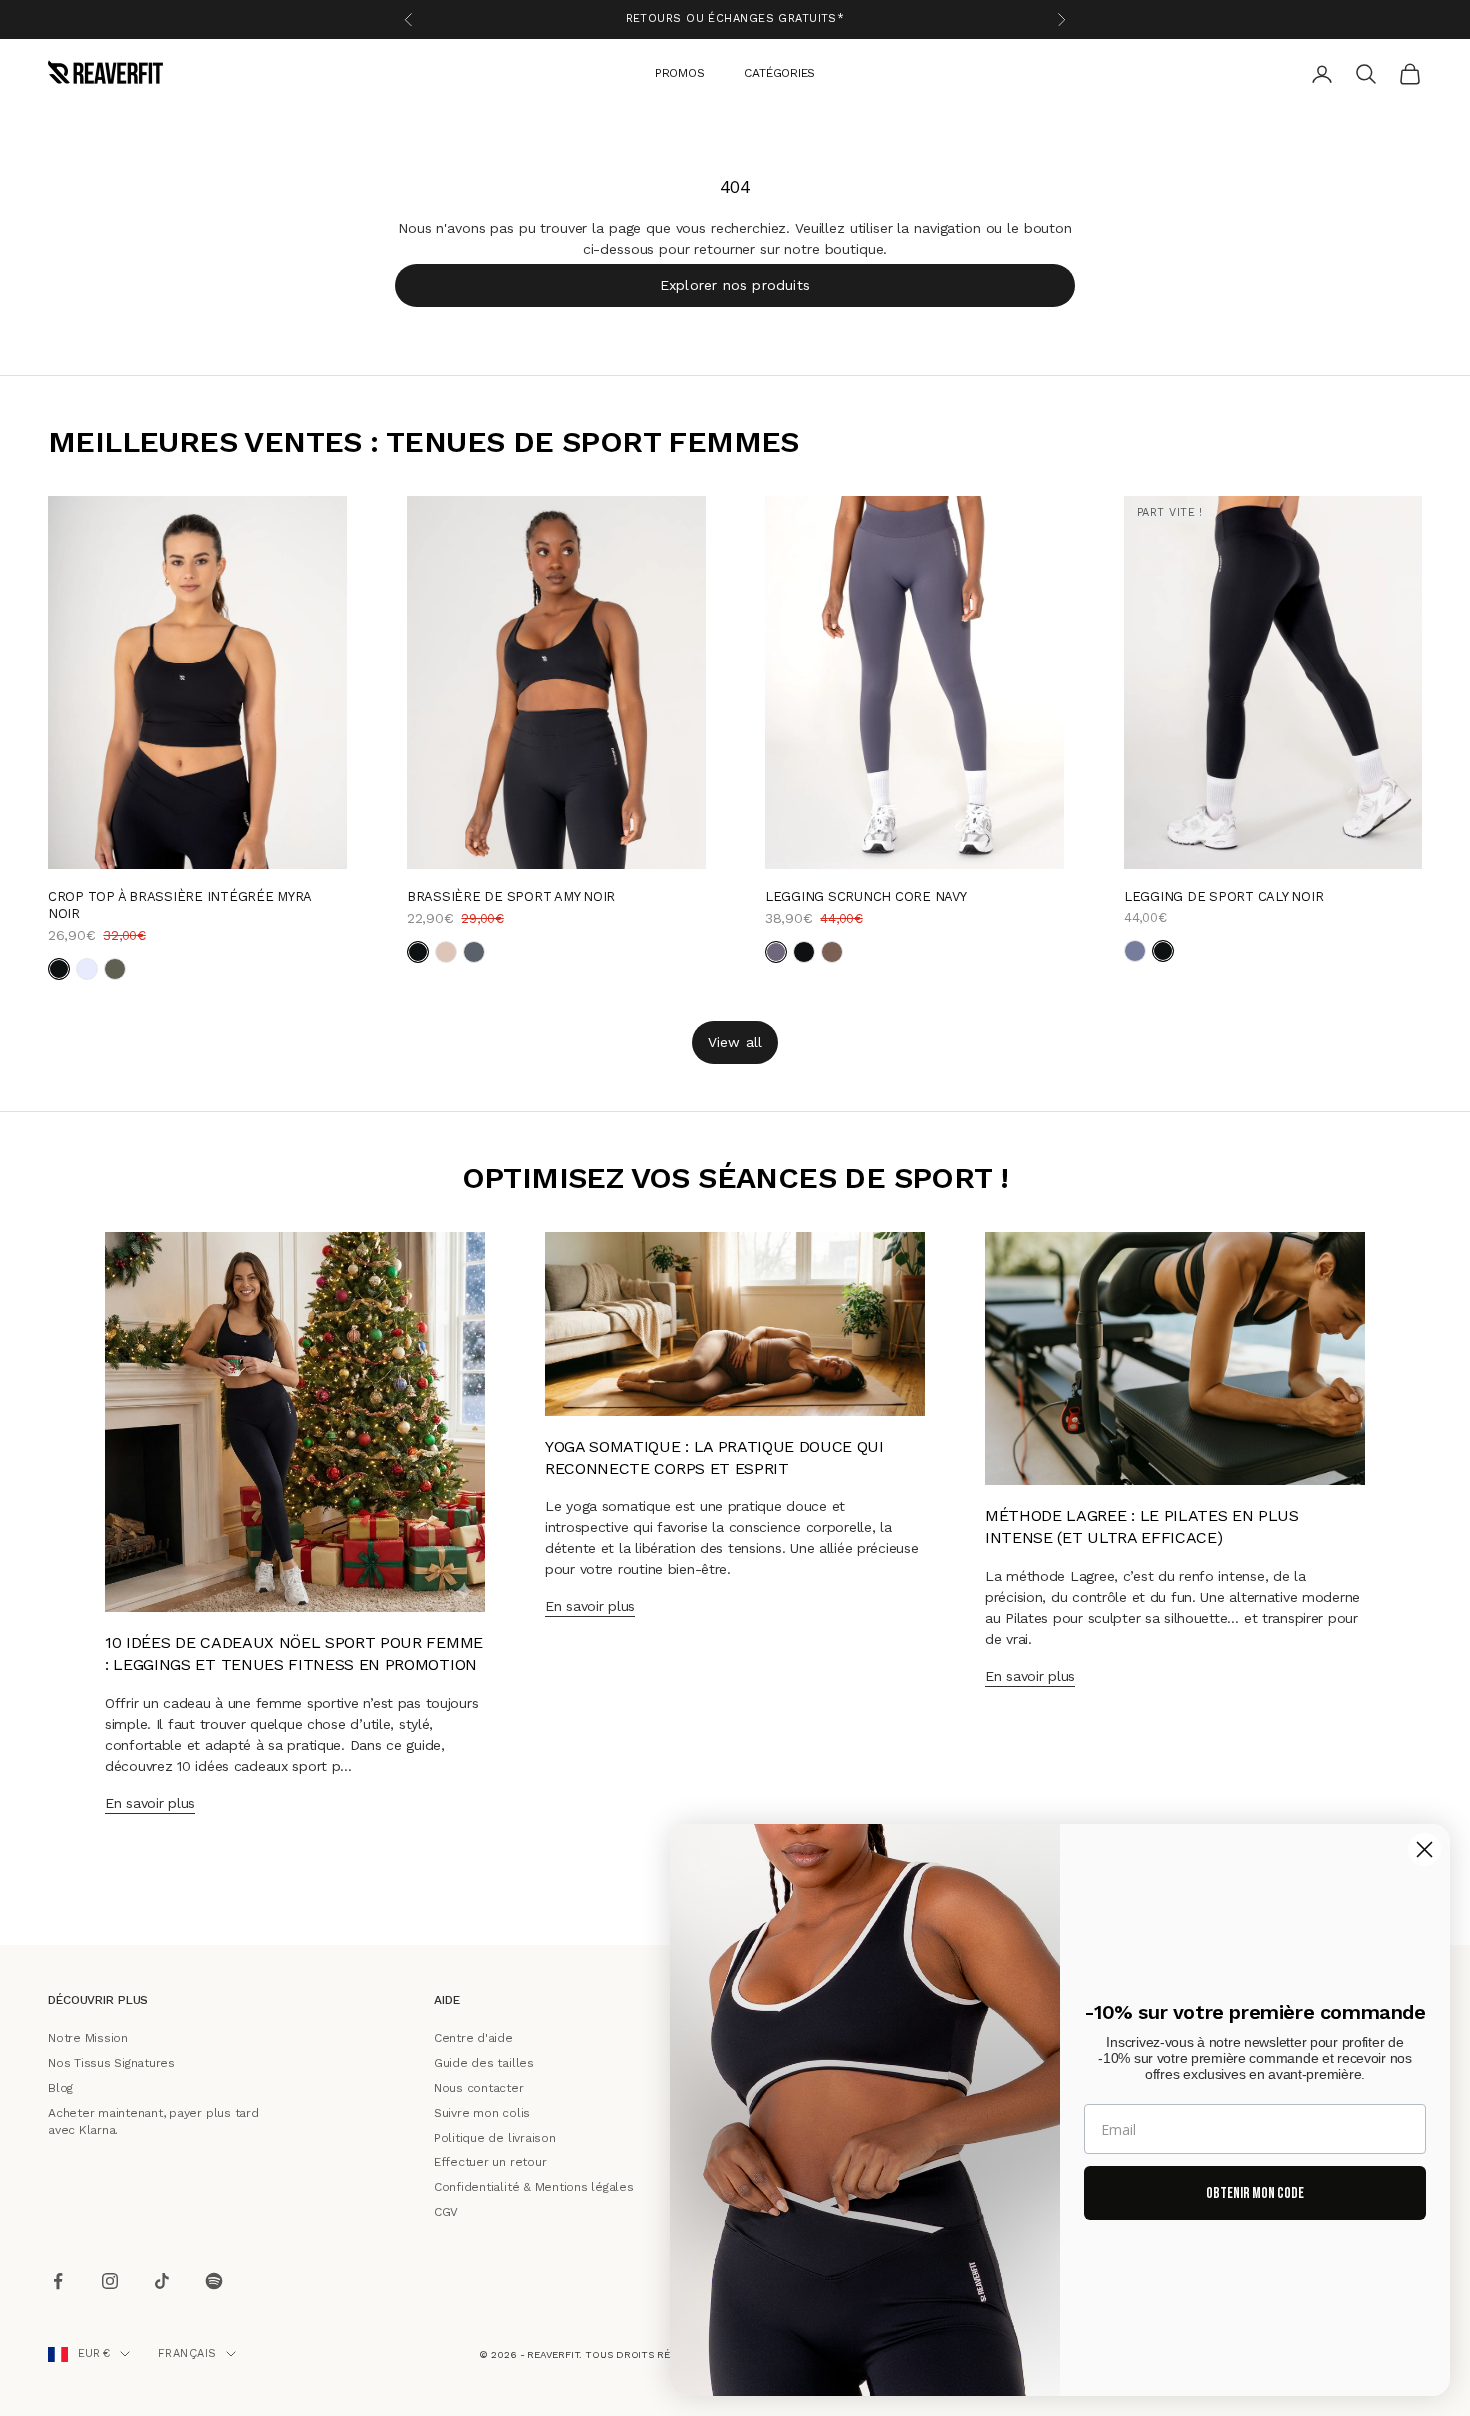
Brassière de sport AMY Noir (511, 896)
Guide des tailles (484, 2063)
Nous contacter (479, 2088)
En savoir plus (150, 1803)
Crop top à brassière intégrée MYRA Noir (179, 905)
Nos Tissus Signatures (111, 2063)
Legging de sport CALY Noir (1223, 896)
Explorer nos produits (735, 284)
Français (187, 2353)
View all (735, 1041)
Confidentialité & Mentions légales (534, 2187)
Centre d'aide (473, 2038)
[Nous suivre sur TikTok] (162, 2282)
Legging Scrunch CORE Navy (866, 896)
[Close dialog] (1424, 1849)
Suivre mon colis (482, 2113)
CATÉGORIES (779, 72)
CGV (446, 2212)
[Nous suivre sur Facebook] (58, 2282)
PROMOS (680, 72)
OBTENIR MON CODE (1255, 2193)
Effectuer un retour (490, 2162)
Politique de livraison (495, 2137)
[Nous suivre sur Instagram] (110, 2282)
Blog (60, 2088)
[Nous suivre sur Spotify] (214, 2282)
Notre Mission (88, 2038)
